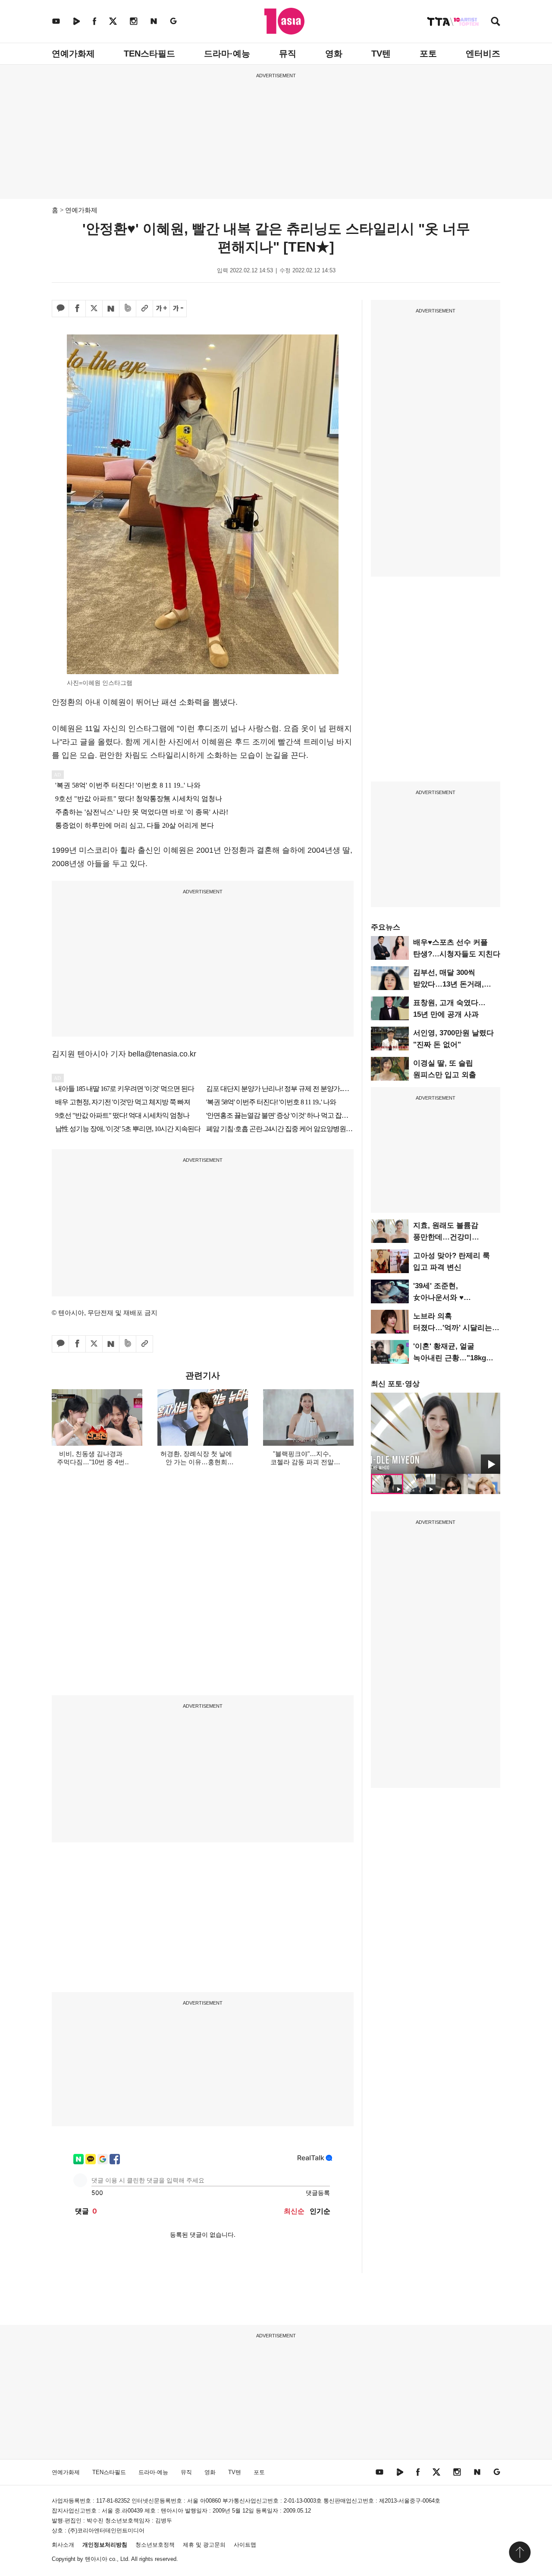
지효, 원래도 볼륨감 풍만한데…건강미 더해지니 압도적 (446, 1237)
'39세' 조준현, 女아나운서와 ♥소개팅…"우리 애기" (447, 1297)
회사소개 (63, 2545)
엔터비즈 (483, 54)
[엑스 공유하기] (94, 309)
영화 (334, 54)
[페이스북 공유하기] (77, 309)
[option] (436, 1433)
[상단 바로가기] (520, 2552)
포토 (428, 54)
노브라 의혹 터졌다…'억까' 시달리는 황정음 (453, 1328)
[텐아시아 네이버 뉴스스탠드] (154, 21)
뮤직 (288, 54)
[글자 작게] (178, 309)
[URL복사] (144, 309)
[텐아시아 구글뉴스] (173, 21)
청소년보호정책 (155, 2545)
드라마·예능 (227, 54)
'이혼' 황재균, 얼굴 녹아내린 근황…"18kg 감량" (450, 1358)
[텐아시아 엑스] (113, 21)
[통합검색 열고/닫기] (496, 22)
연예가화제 (73, 54)
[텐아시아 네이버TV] (76, 21)
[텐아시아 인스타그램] (134, 21)
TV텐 (381, 54)
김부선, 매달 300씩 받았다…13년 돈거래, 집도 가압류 (448, 984)
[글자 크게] (161, 309)
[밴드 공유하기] (128, 309)
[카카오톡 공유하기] (60, 309)
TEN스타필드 (149, 54)
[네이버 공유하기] (111, 309)
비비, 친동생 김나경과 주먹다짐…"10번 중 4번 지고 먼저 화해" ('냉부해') (91, 1462)
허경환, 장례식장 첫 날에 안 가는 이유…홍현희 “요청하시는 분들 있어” (196, 1462)
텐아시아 (96, 2559)
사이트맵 (245, 2545)
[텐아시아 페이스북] (94, 21)
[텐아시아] (284, 21)
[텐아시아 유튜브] (56, 21)
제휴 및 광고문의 (204, 2545)
